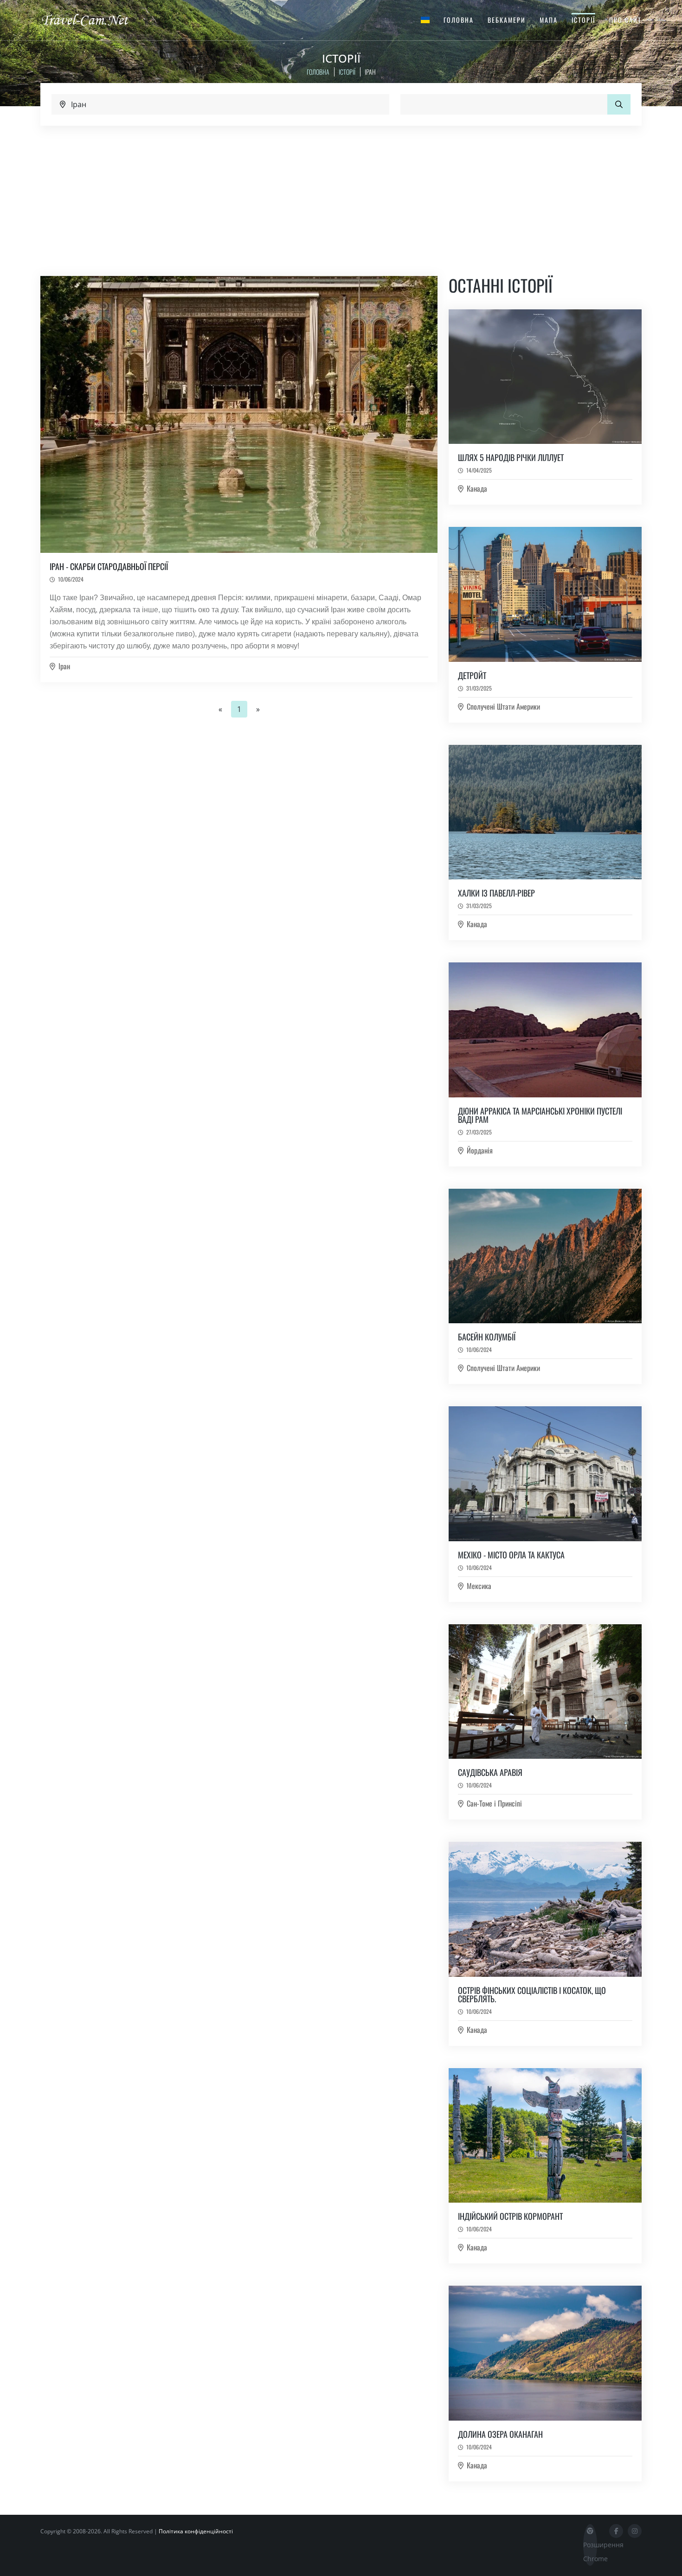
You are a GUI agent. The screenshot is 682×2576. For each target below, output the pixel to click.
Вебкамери (507, 20)
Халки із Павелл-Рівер (496, 893)
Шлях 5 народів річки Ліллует (511, 457)
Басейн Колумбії (487, 1337)
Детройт (472, 675)
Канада (477, 488)
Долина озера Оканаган (500, 2434)
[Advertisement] (341, 195)
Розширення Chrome (590, 2552)
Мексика (479, 1586)
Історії (583, 20)
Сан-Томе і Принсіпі (494, 1803)
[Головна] (93, 19)
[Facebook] (616, 2531)
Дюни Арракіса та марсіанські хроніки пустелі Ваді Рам (540, 1115)
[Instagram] (635, 2531)
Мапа (549, 20)
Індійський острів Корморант (510, 2216)
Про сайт (625, 20)
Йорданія (480, 1150)
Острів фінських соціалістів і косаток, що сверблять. (532, 1994)
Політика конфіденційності (196, 2531)
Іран (64, 666)
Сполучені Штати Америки (503, 706)
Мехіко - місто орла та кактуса (511, 1555)
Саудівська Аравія (490, 1772)
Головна (459, 20)
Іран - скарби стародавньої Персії (109, 566)
